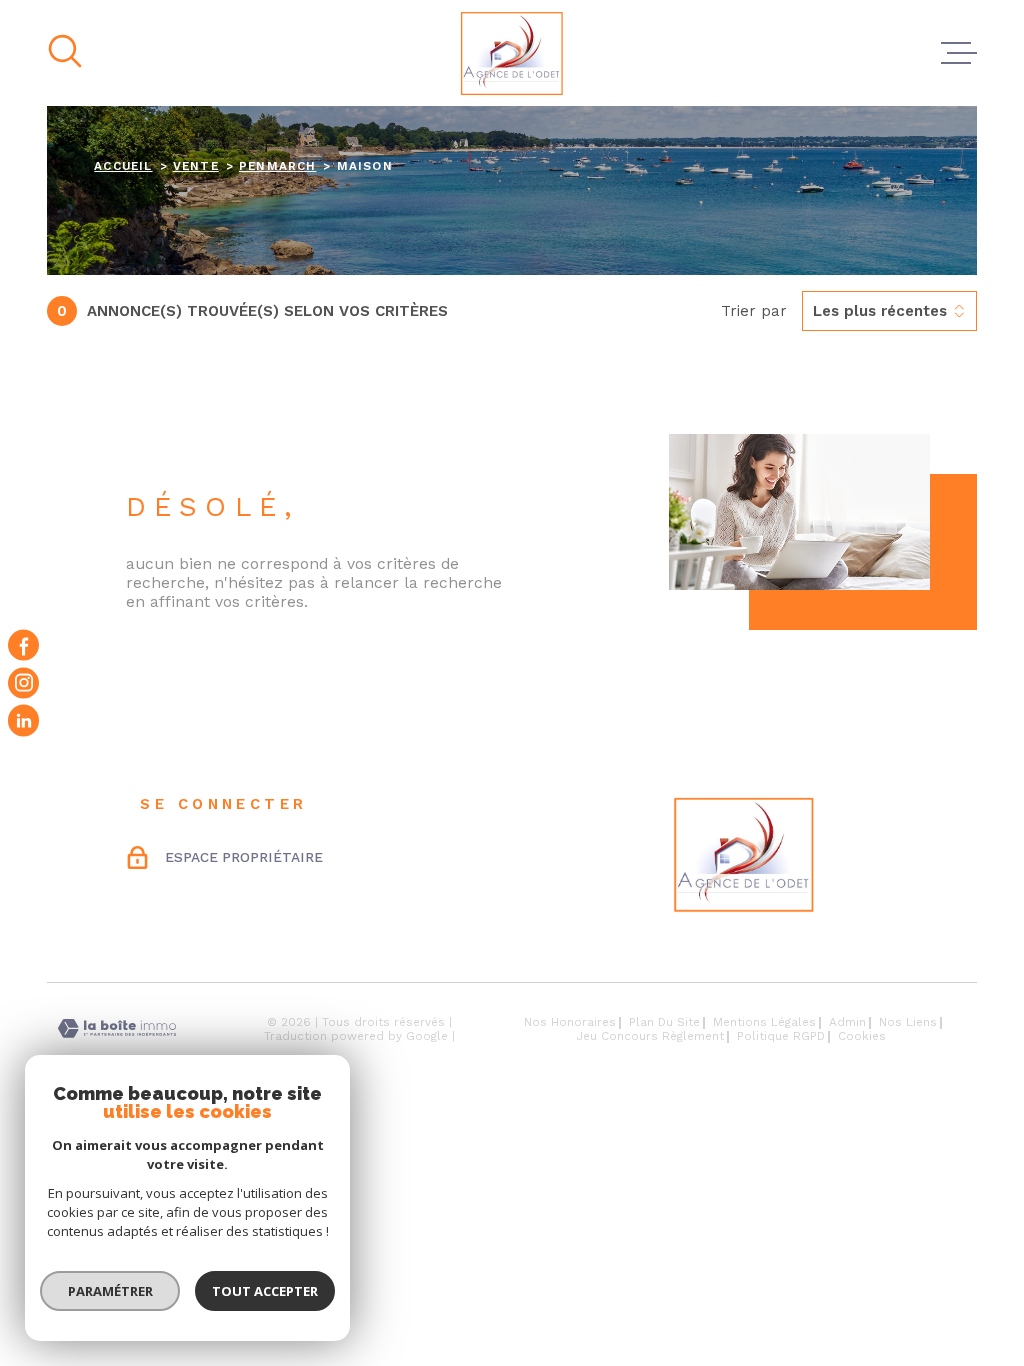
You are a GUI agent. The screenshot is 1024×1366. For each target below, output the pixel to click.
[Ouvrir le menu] (959, 53)
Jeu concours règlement (650, 1036)
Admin (847, 1022)
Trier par (754, 311)
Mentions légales (764, 1022)
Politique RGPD (781, 1036)
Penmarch (277, 166)
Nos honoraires (570, 1022)
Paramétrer (110, 1291)
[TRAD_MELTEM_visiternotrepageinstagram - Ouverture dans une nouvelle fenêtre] (23, 682)
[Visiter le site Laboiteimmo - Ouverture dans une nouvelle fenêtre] (117, 1028)
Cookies (862, 1037)
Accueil (123, 166)
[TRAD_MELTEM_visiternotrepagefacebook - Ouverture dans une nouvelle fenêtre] (23, 645)
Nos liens (908, 1022)
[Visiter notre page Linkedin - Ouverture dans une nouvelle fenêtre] (23, 720)
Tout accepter (265, 1291)
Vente (196, 166)
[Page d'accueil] (512, 53)
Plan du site (664, 1022)
